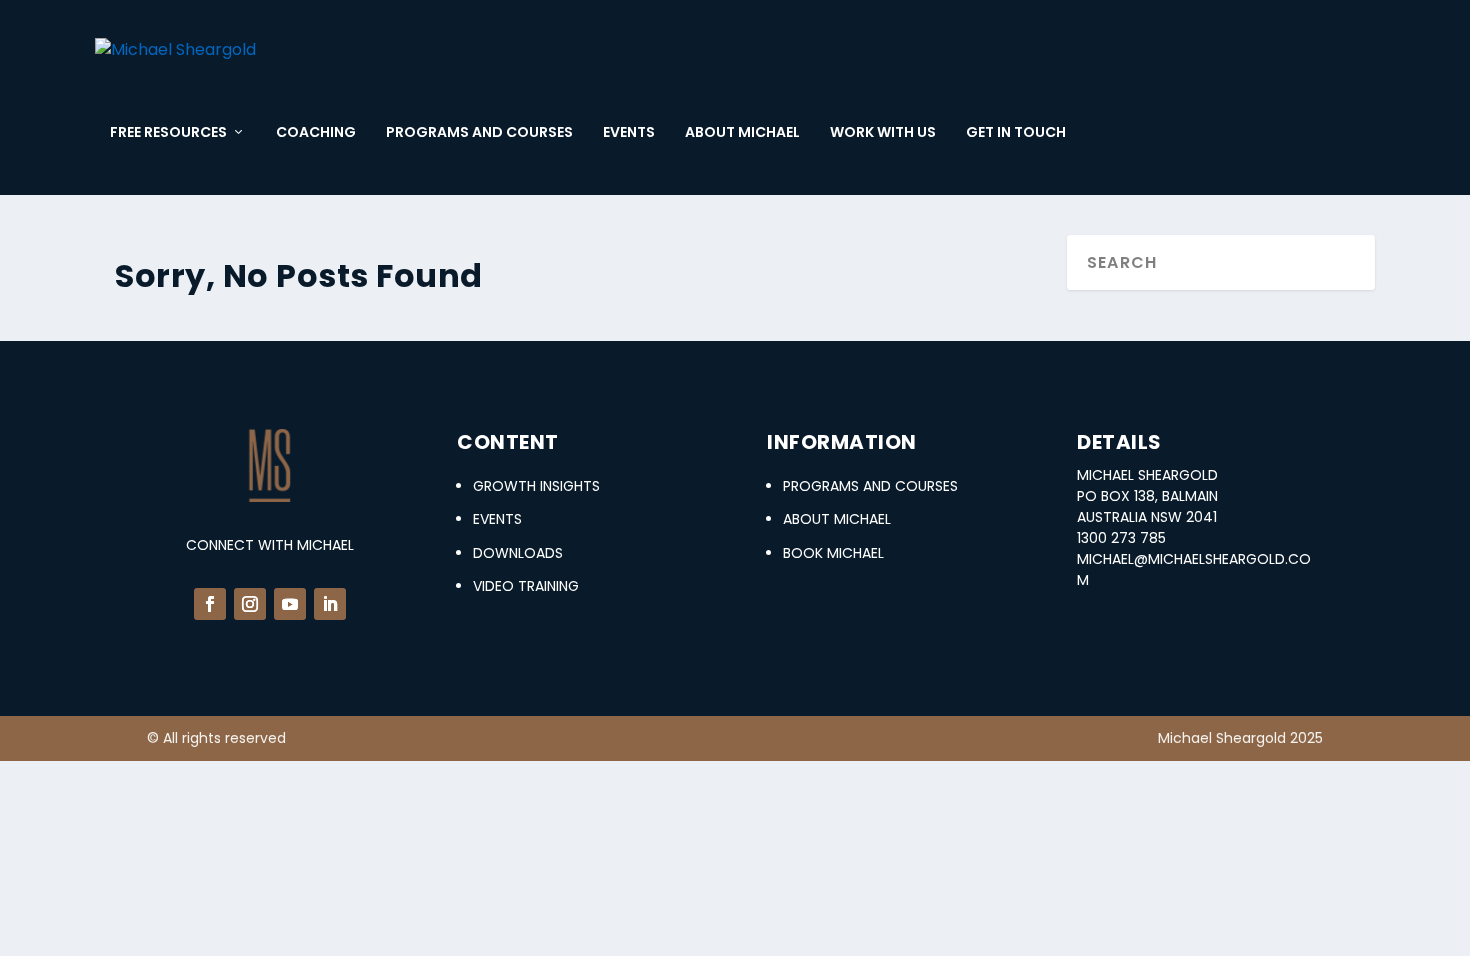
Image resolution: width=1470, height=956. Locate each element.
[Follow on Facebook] (210, 604)
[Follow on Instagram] (250, 604)
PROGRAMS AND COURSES (479, 133)
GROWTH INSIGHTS (536, 486)
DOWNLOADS (518, 553)
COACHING (316, 133)
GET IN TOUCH (1016, 133)
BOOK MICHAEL (833, 553)
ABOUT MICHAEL (742, 133)
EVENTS (629, 133)
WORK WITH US (883, 133)
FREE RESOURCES (168, 133)
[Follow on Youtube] (290, 604)
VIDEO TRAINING (526, 586)
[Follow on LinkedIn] (330, 604)
